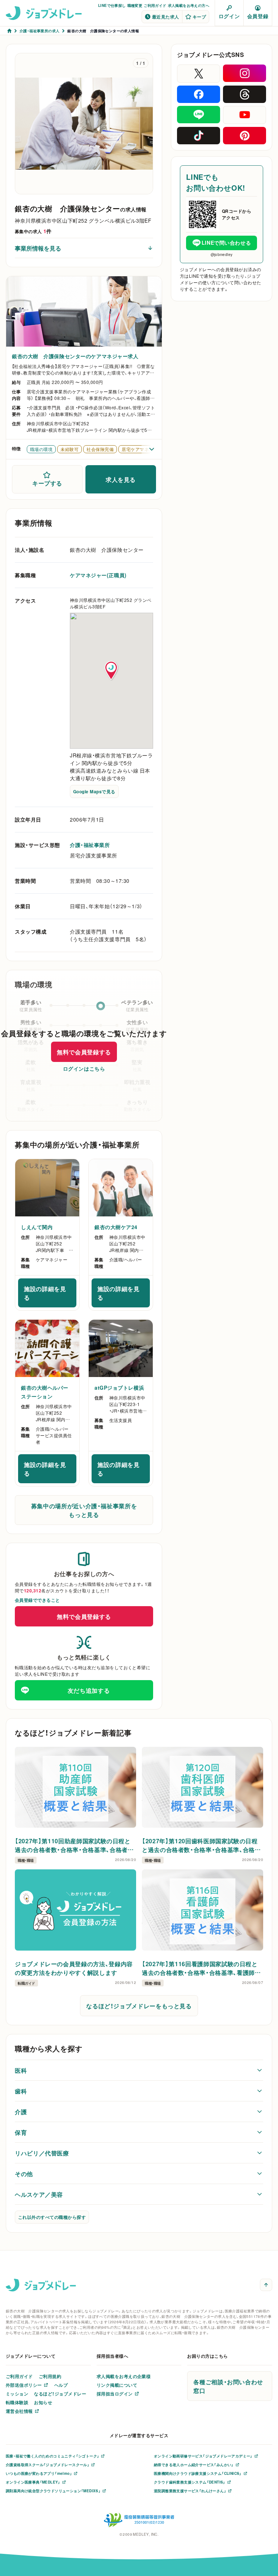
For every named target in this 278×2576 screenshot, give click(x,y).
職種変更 (135, 5)
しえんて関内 (37, 1227)
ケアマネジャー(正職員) (98, 575)
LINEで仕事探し (112, 5)
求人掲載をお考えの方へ (189, 5)
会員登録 (258, 16)
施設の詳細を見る (50, 1293)
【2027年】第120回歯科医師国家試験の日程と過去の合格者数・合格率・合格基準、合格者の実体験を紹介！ (201, 1845)
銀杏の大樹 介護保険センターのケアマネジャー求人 (75, 356)
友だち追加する (89, 1690)
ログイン (229, 16)
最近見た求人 (166, 17)
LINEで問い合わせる (226, 243)
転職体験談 (17, 2402)
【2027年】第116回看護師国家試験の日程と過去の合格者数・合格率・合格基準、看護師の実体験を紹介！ (201, 1968)
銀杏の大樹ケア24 (116, 1227)
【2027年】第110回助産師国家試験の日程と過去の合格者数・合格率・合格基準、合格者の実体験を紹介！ (74, 1845)
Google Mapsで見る (94, 791)
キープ (199, 17)
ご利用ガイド (155, 5)
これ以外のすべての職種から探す (52, 2217)
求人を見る (121, 479)
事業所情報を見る (38, 248)
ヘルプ (61, 2385)
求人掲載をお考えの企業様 (124, 2376)
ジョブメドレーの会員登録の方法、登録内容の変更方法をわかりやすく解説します (74, 1968)
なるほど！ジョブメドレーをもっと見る (139, 2006)
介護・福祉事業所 (90, 845)
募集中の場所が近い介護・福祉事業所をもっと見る (84, 1510)
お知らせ (43, 2402)
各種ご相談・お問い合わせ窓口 (228, 2386)
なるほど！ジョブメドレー (60, 2394)
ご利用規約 (50, 2376)
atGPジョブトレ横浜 (119, 1388)
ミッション (17, 2394)
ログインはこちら (84, 1068)
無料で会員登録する (84, 1052)
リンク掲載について (117, 2385)
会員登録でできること (37, 1600)
